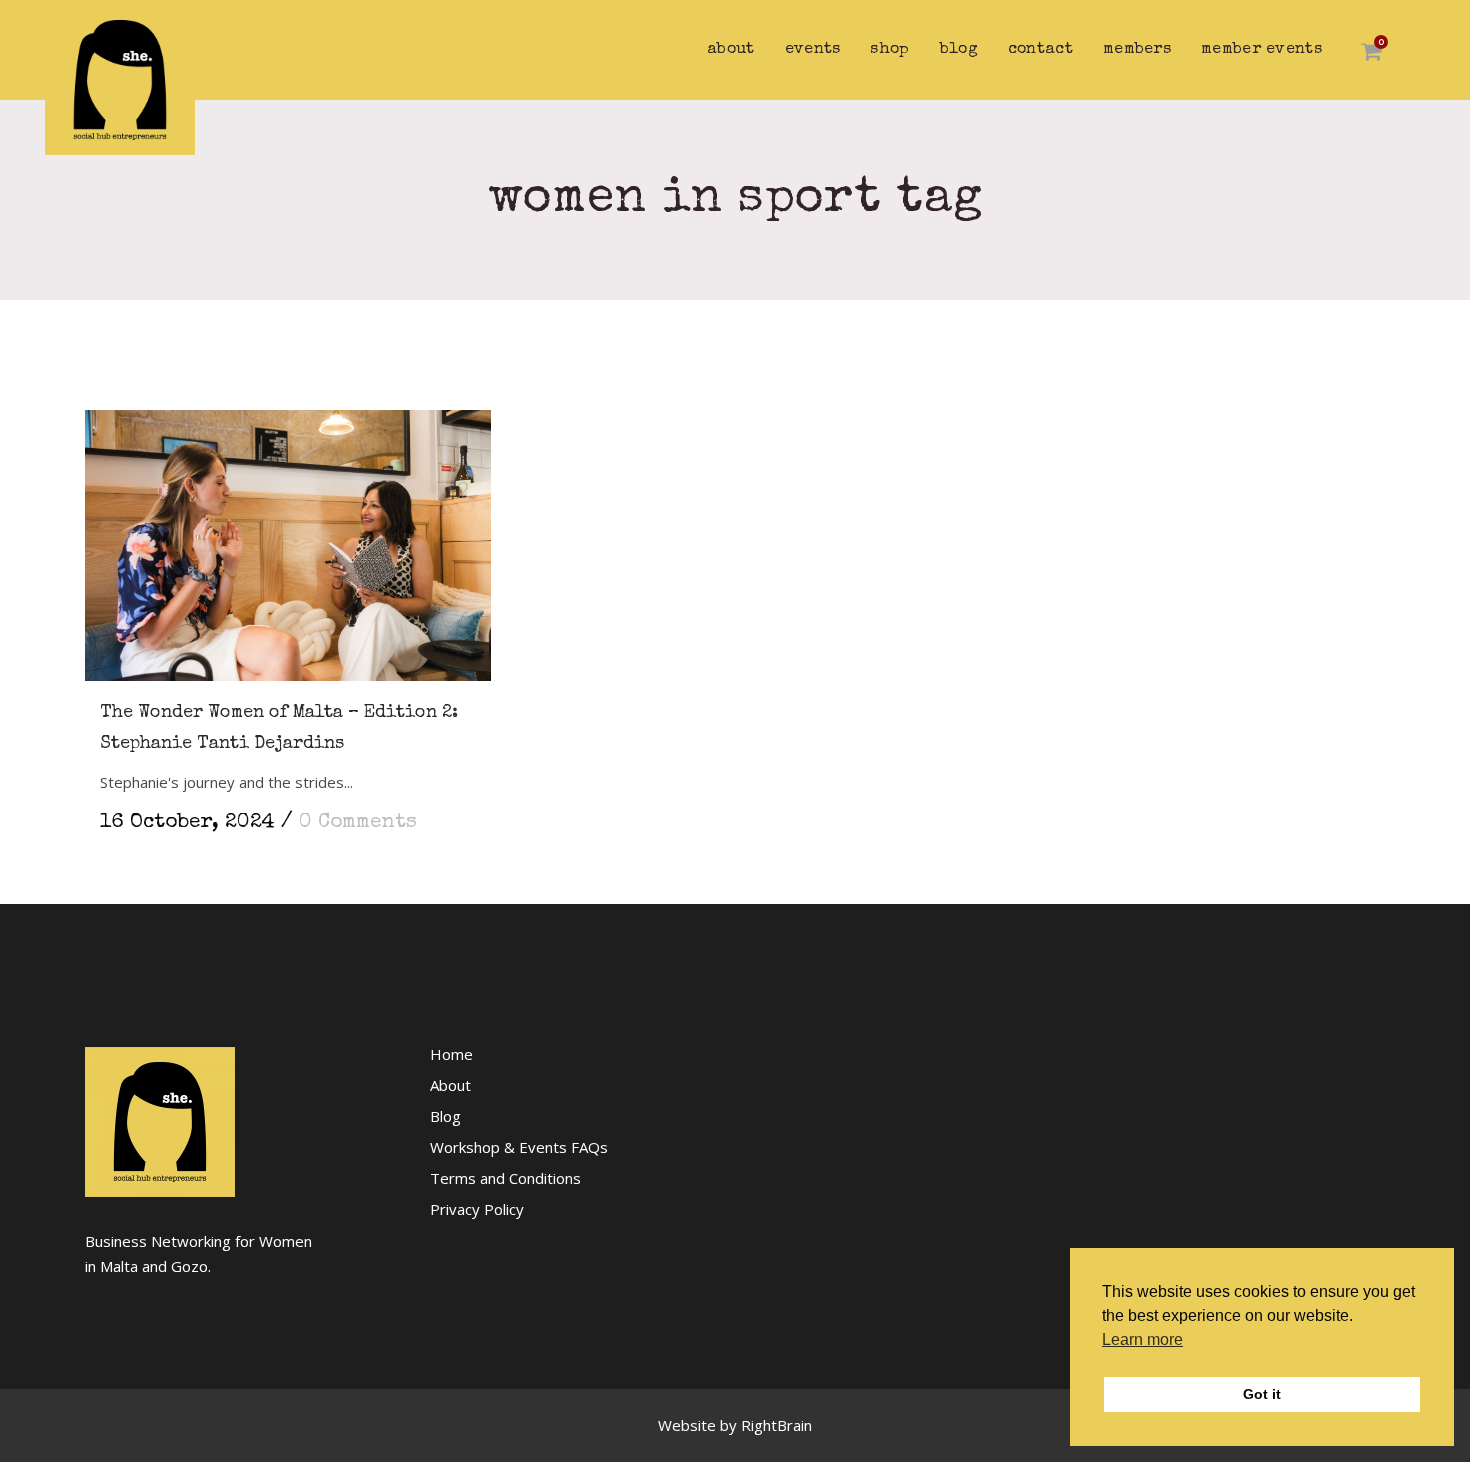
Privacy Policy (477, 1209)
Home (451, 1054)
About (450, 1085)
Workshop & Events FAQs (519, 1147)
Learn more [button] (1142, 1339)
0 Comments (358, 822)
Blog (445, 1116)
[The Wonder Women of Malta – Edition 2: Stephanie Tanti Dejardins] (288, 535)
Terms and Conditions (505, 1178)
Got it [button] (1262, 1394)
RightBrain (776, 1425)
